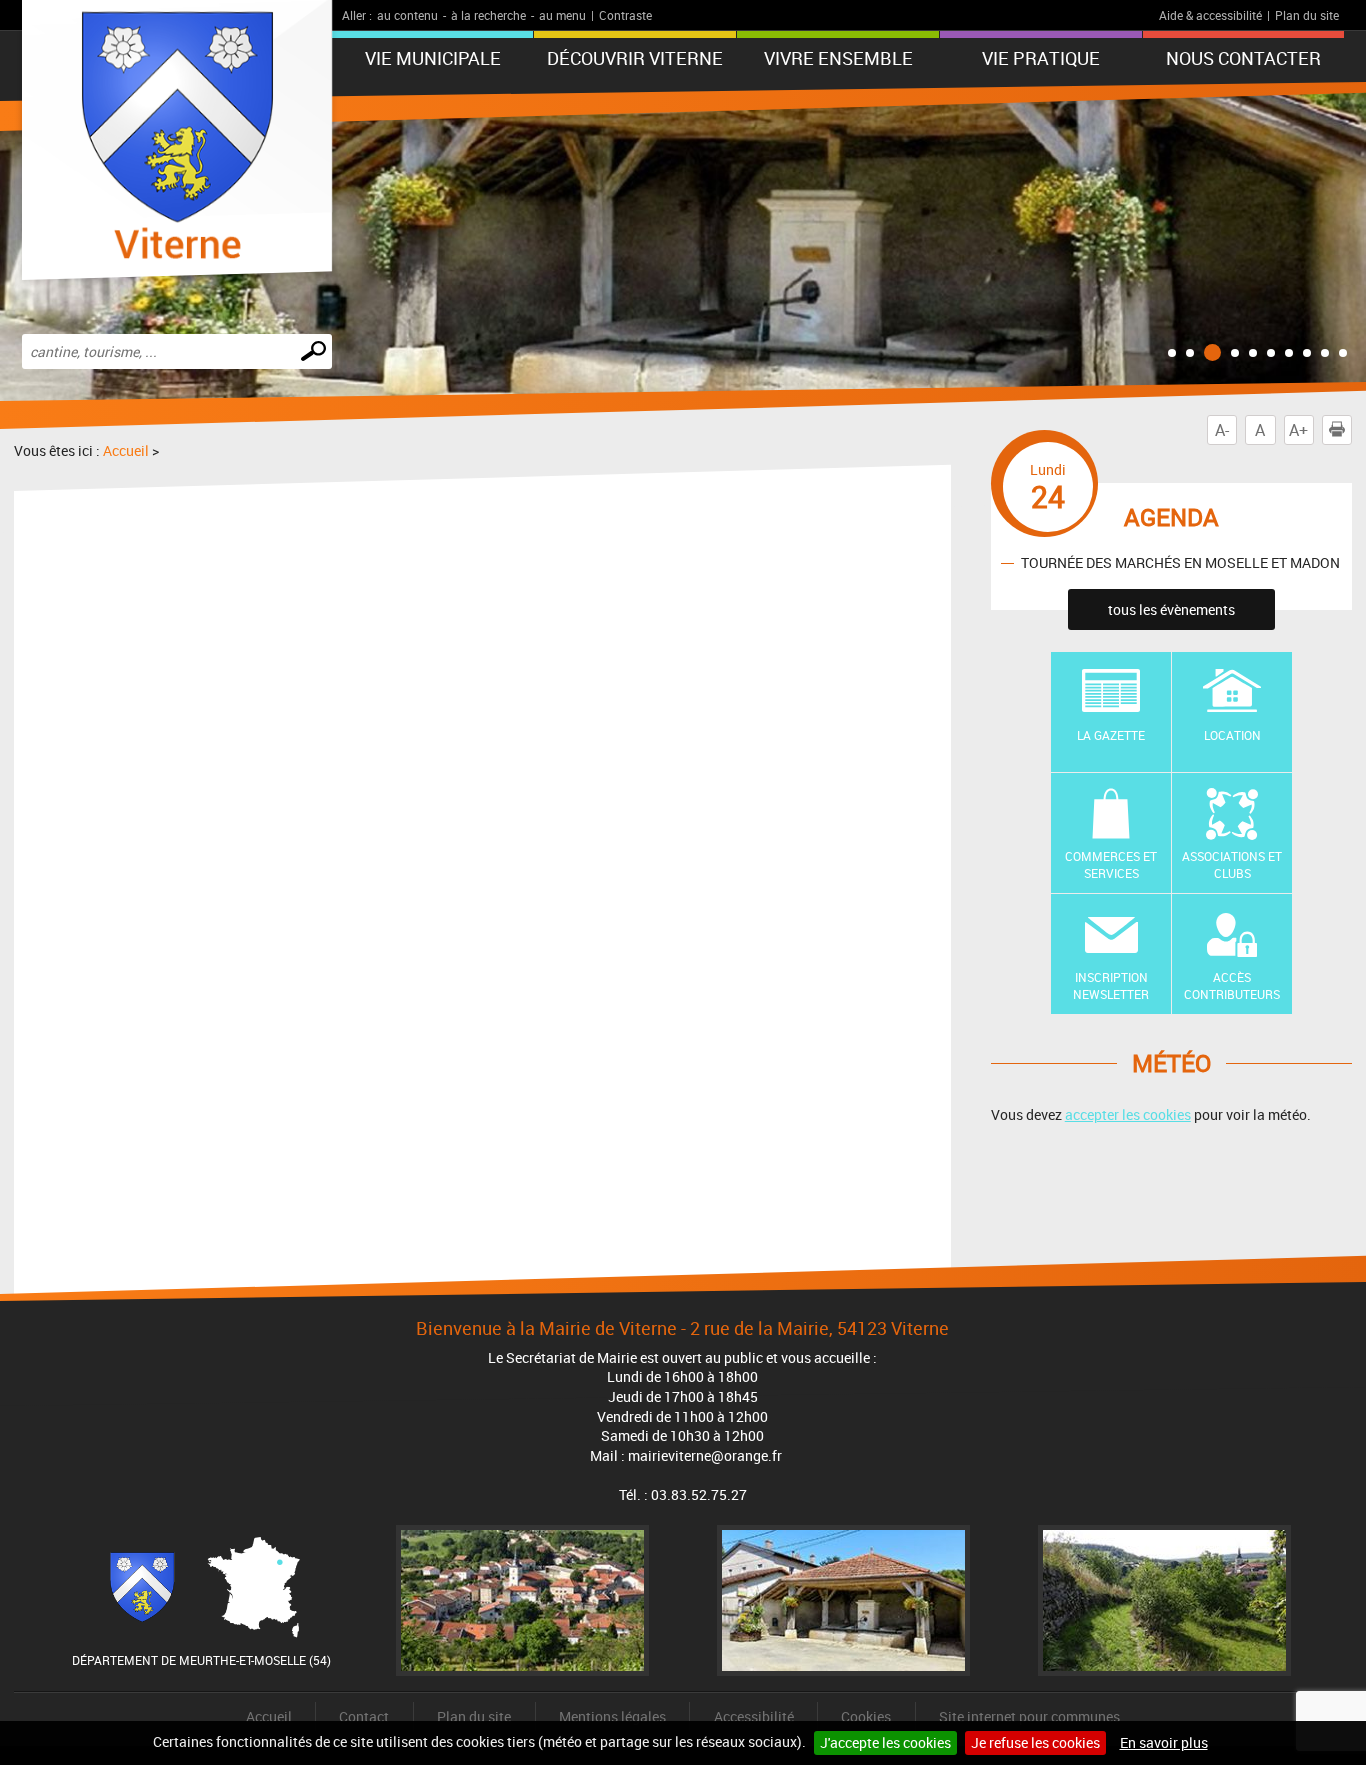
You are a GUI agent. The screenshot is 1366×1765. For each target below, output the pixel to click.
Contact (364, 1716)
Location (1232, 735)
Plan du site (1307, 15)
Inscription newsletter (1111, 985)
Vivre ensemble (838, 58)
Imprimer (1351, 430)
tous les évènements (1171, 609)
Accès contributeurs (1232, 985)
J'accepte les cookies (885, 1742)
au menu (562, 15)
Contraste (625, 15)
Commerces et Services (1111, 864)
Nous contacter (1243, 58)
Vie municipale (433, 58)
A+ (1298, 430)
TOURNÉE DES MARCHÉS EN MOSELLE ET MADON (1180, 562)
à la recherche (488, 15)
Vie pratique (1041, 58)
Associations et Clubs (1232, 864)
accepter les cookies (1128, 1114)
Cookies (866, 1716)
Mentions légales (612, 1716)
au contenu (407, 15)
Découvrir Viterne (635, 58)
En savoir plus (1164, 1742)
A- (1222, 430)
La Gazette (1111, 735)
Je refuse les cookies (1035, 1742)
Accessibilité (754, 1716)
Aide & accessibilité (1210, 15)
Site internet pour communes (1029, 1716)
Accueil (126, 450)
